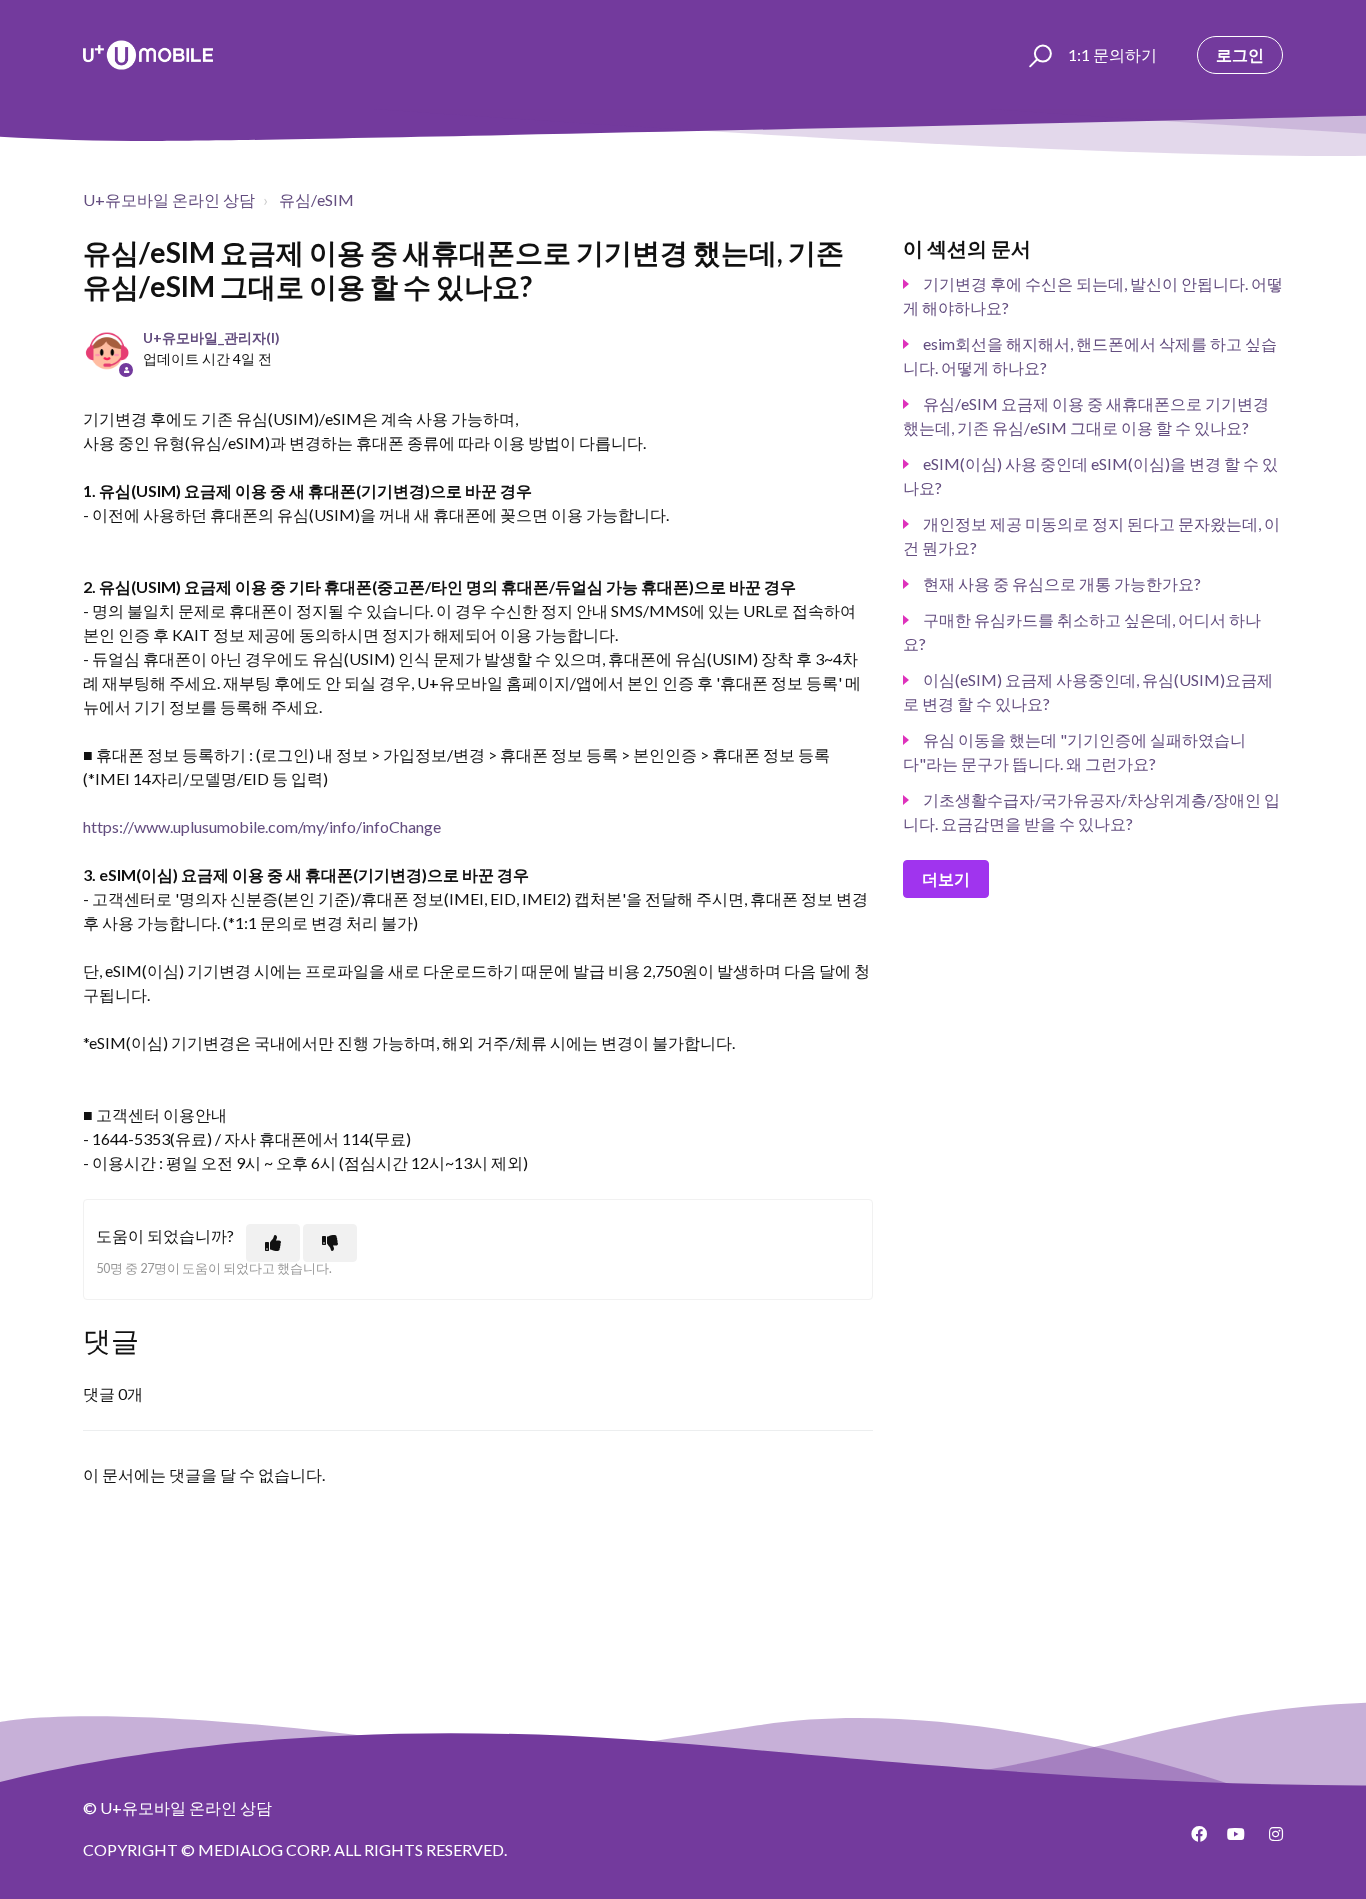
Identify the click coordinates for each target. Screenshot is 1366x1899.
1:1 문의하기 (1112, 54)
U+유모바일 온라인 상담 (169, 199)
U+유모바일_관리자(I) (211, 337)
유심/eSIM (316, 199)
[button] (1037, 55)
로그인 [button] (1240, 54)
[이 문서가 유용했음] (273, 1243)
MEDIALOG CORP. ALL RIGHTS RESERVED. (352, 1849)
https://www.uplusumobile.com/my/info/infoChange (262, 826)
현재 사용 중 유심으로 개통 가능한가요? (1062, 583)
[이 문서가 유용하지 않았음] (330, 1243)
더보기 (946, 878)
